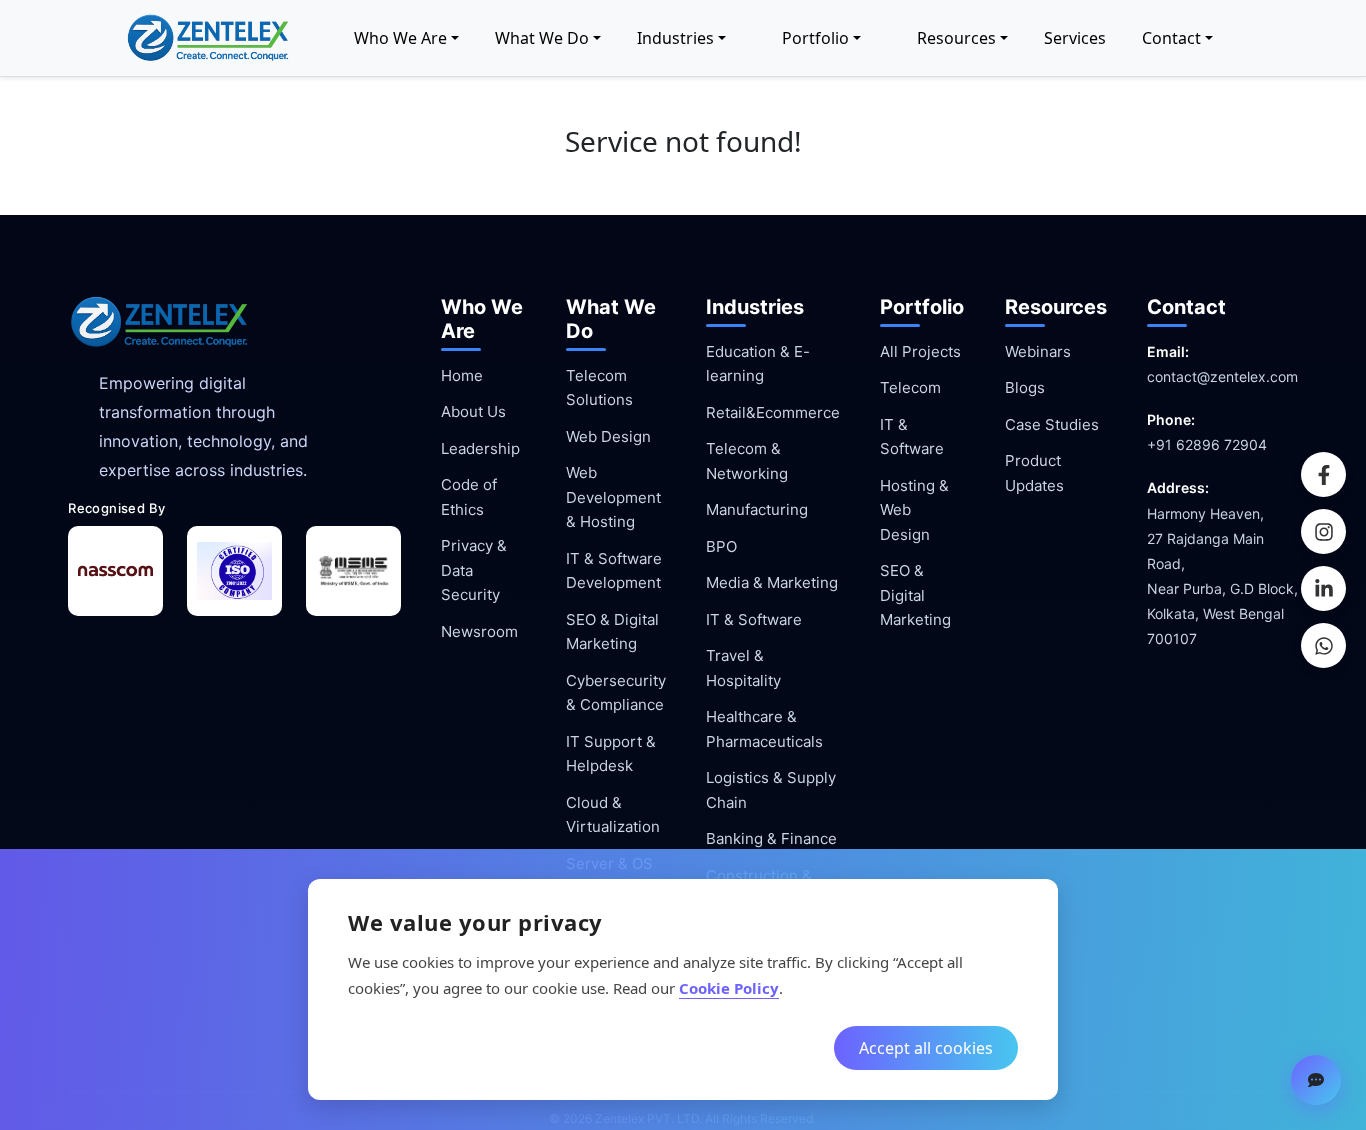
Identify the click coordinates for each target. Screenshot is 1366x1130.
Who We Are (400, 38)
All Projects (920, 351)
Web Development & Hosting (613, 497)
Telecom (910, 387)
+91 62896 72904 (1207, 444)
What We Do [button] (542, 38)
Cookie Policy (729, 988)
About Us (473, 411)
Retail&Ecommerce (773, 412)
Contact (1171, 38)
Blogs (1025, 387)
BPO (721, 546)
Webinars (1038, 351)
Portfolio (815, 38)
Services (1075, 38)
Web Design (608, 436)
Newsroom (479, 631)
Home (462, 375)
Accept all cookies (926, 1048)
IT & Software (754, 619)
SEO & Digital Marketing (915, 595)
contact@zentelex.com (1222, 376)
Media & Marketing (772, 582)
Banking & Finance (771, 838)
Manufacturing (757, 509)
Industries (675, 38)
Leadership (480, 448)
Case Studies (1052, 424)
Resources (956, 38)
